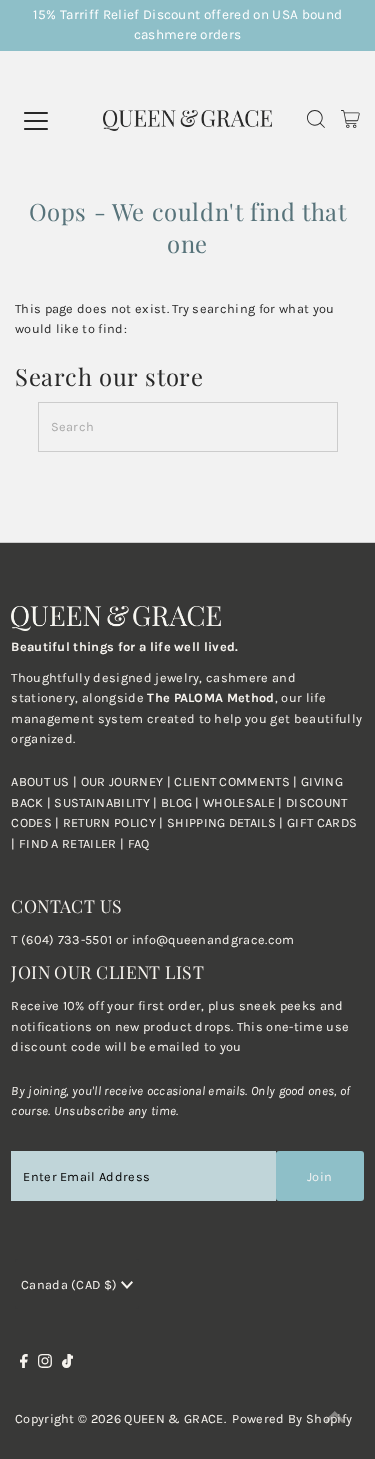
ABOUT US (40, 781)
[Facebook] (24, 1364)
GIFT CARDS (322, 822)
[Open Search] (316, 121)
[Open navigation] (58, 121)
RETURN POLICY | (115, 822)
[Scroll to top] (335, 1419)
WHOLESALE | (244, 802)
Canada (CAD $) (71, 1284)
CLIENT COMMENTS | (237, 781)
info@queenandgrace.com (213, 939)
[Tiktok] (67, 1364)
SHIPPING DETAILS (221, 822)
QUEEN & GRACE (173, 1418)
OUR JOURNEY (124, 781)
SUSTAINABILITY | (107, 802)
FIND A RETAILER (68, 843)
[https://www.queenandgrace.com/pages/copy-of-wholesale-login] (60, 822)
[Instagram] (45, 1364)
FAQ (139, 843)
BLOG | (182, 802)
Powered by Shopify (292, 1418)
